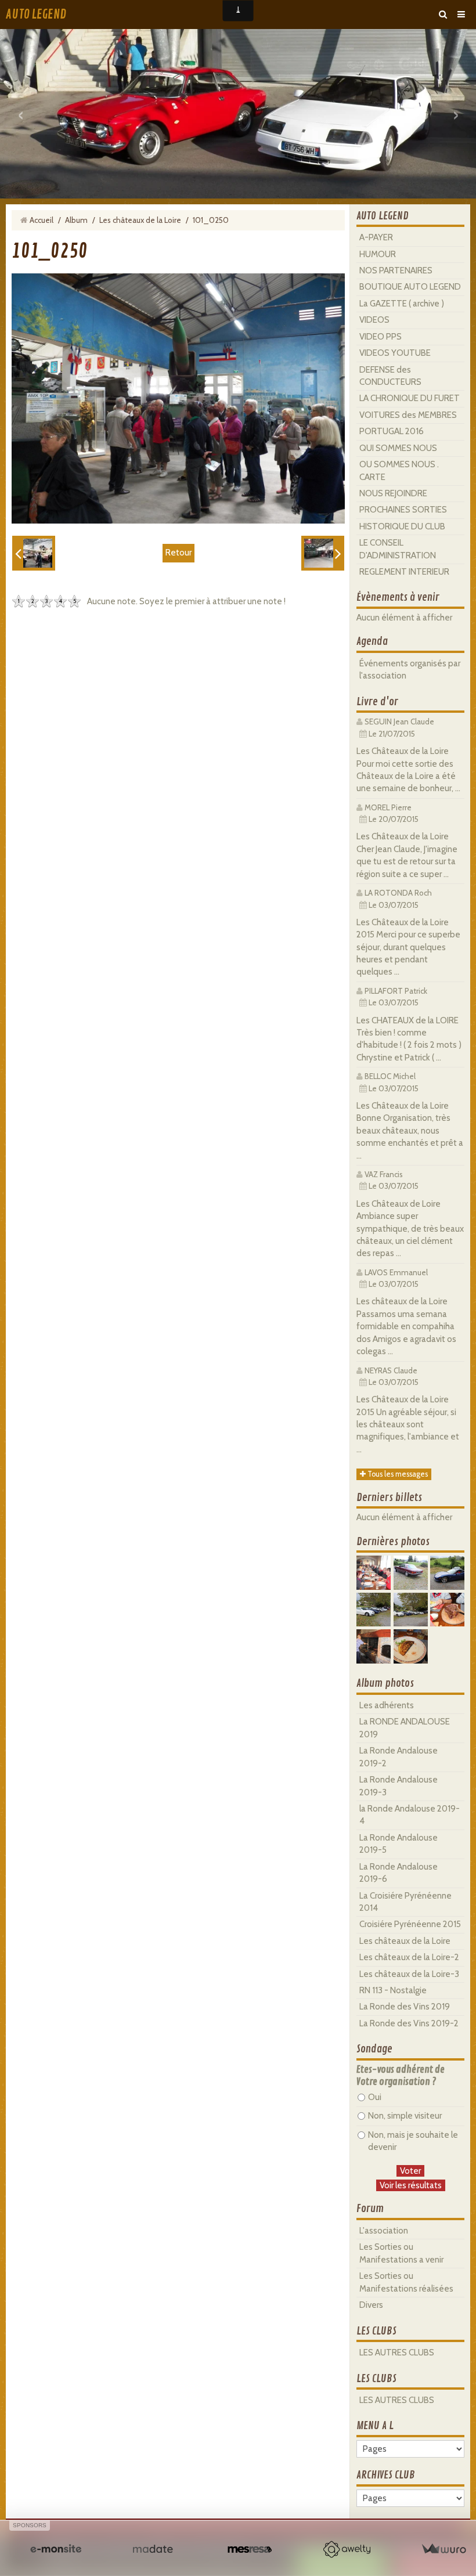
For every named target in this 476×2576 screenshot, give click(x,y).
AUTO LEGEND (36, 15)
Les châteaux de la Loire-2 (409, 1957)
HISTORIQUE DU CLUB (402, 526)
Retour (178, 553)
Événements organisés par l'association (410, 670)
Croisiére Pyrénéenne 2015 (410, 1924)
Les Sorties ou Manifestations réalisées (406, 2282)
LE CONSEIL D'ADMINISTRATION (398, 549)
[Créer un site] (56, 2549)
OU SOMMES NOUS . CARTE (399, 470)
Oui (375, 2097)
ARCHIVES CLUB (386, 2475)
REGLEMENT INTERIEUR (404, 572)
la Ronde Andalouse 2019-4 (410, 1815)
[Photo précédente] (34, 553)
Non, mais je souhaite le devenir (413, 2141)
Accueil (42, 220)
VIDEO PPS (381, 337)
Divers (371, 2305)
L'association (384, 2231)
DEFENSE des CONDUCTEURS (390, 376)
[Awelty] (347, 2549)
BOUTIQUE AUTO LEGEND (410, 287)
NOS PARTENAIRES (396, 270)
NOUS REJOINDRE (393, 493)
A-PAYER (376, 237)
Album (76, 220)
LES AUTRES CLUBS (397, 2353)
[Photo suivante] (323, 553)
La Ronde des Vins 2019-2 (409, 2023)
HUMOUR (378, 254)
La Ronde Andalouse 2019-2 (399, 1757)
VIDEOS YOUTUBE (395, 353)
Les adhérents (387, 1705)
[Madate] (153, 2549)
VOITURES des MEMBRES (408, 415)
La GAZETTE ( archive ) (402, 304)
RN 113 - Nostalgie (393, 1990)
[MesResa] (250, 2549)
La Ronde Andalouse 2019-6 (399, 1873)
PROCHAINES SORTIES (403, 510)
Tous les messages (397, 1474)
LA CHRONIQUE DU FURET (410, 398)
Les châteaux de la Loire (140, 220)
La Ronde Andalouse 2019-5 (399, 1844)
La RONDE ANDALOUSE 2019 (405, 1728)
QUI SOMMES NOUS (398, 448)
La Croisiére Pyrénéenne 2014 (405, 1902)
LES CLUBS (376, 2331)
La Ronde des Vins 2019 (405, 2007)
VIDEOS (374, 320)
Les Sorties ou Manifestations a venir (401, 2253)
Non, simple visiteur (405, 2116)
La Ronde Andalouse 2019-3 (399, 1786)
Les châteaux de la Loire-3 (409, 1974)
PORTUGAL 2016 (392, 431)
